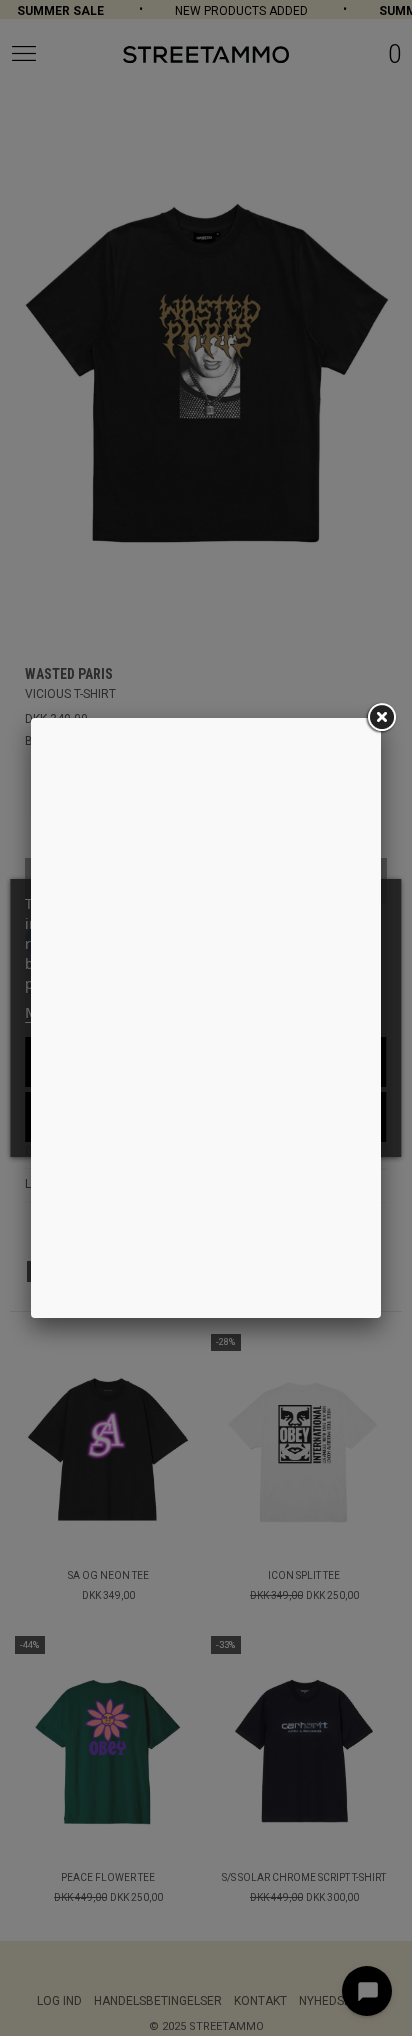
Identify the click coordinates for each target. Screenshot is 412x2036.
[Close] (381, 718)
